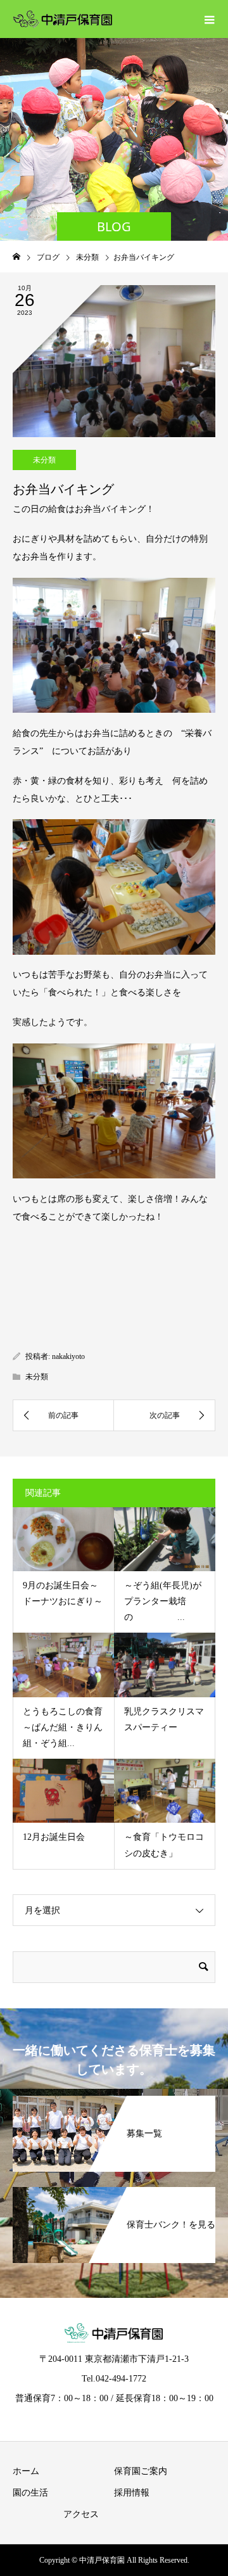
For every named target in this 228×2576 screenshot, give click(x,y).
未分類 (44, 460)
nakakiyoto (68, 1356)
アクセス (81, 2514)
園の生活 (30, 2493)
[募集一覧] (114, 2103)
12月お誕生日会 (54, 1837)
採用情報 (132, 2493)
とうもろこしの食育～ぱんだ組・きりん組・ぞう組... (63, 1727)
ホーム (26, 2471)
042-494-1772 (121, 2379)
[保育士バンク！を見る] (114, 2195)
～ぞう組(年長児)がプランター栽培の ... (163, 1601)
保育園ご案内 (141, 2471)
